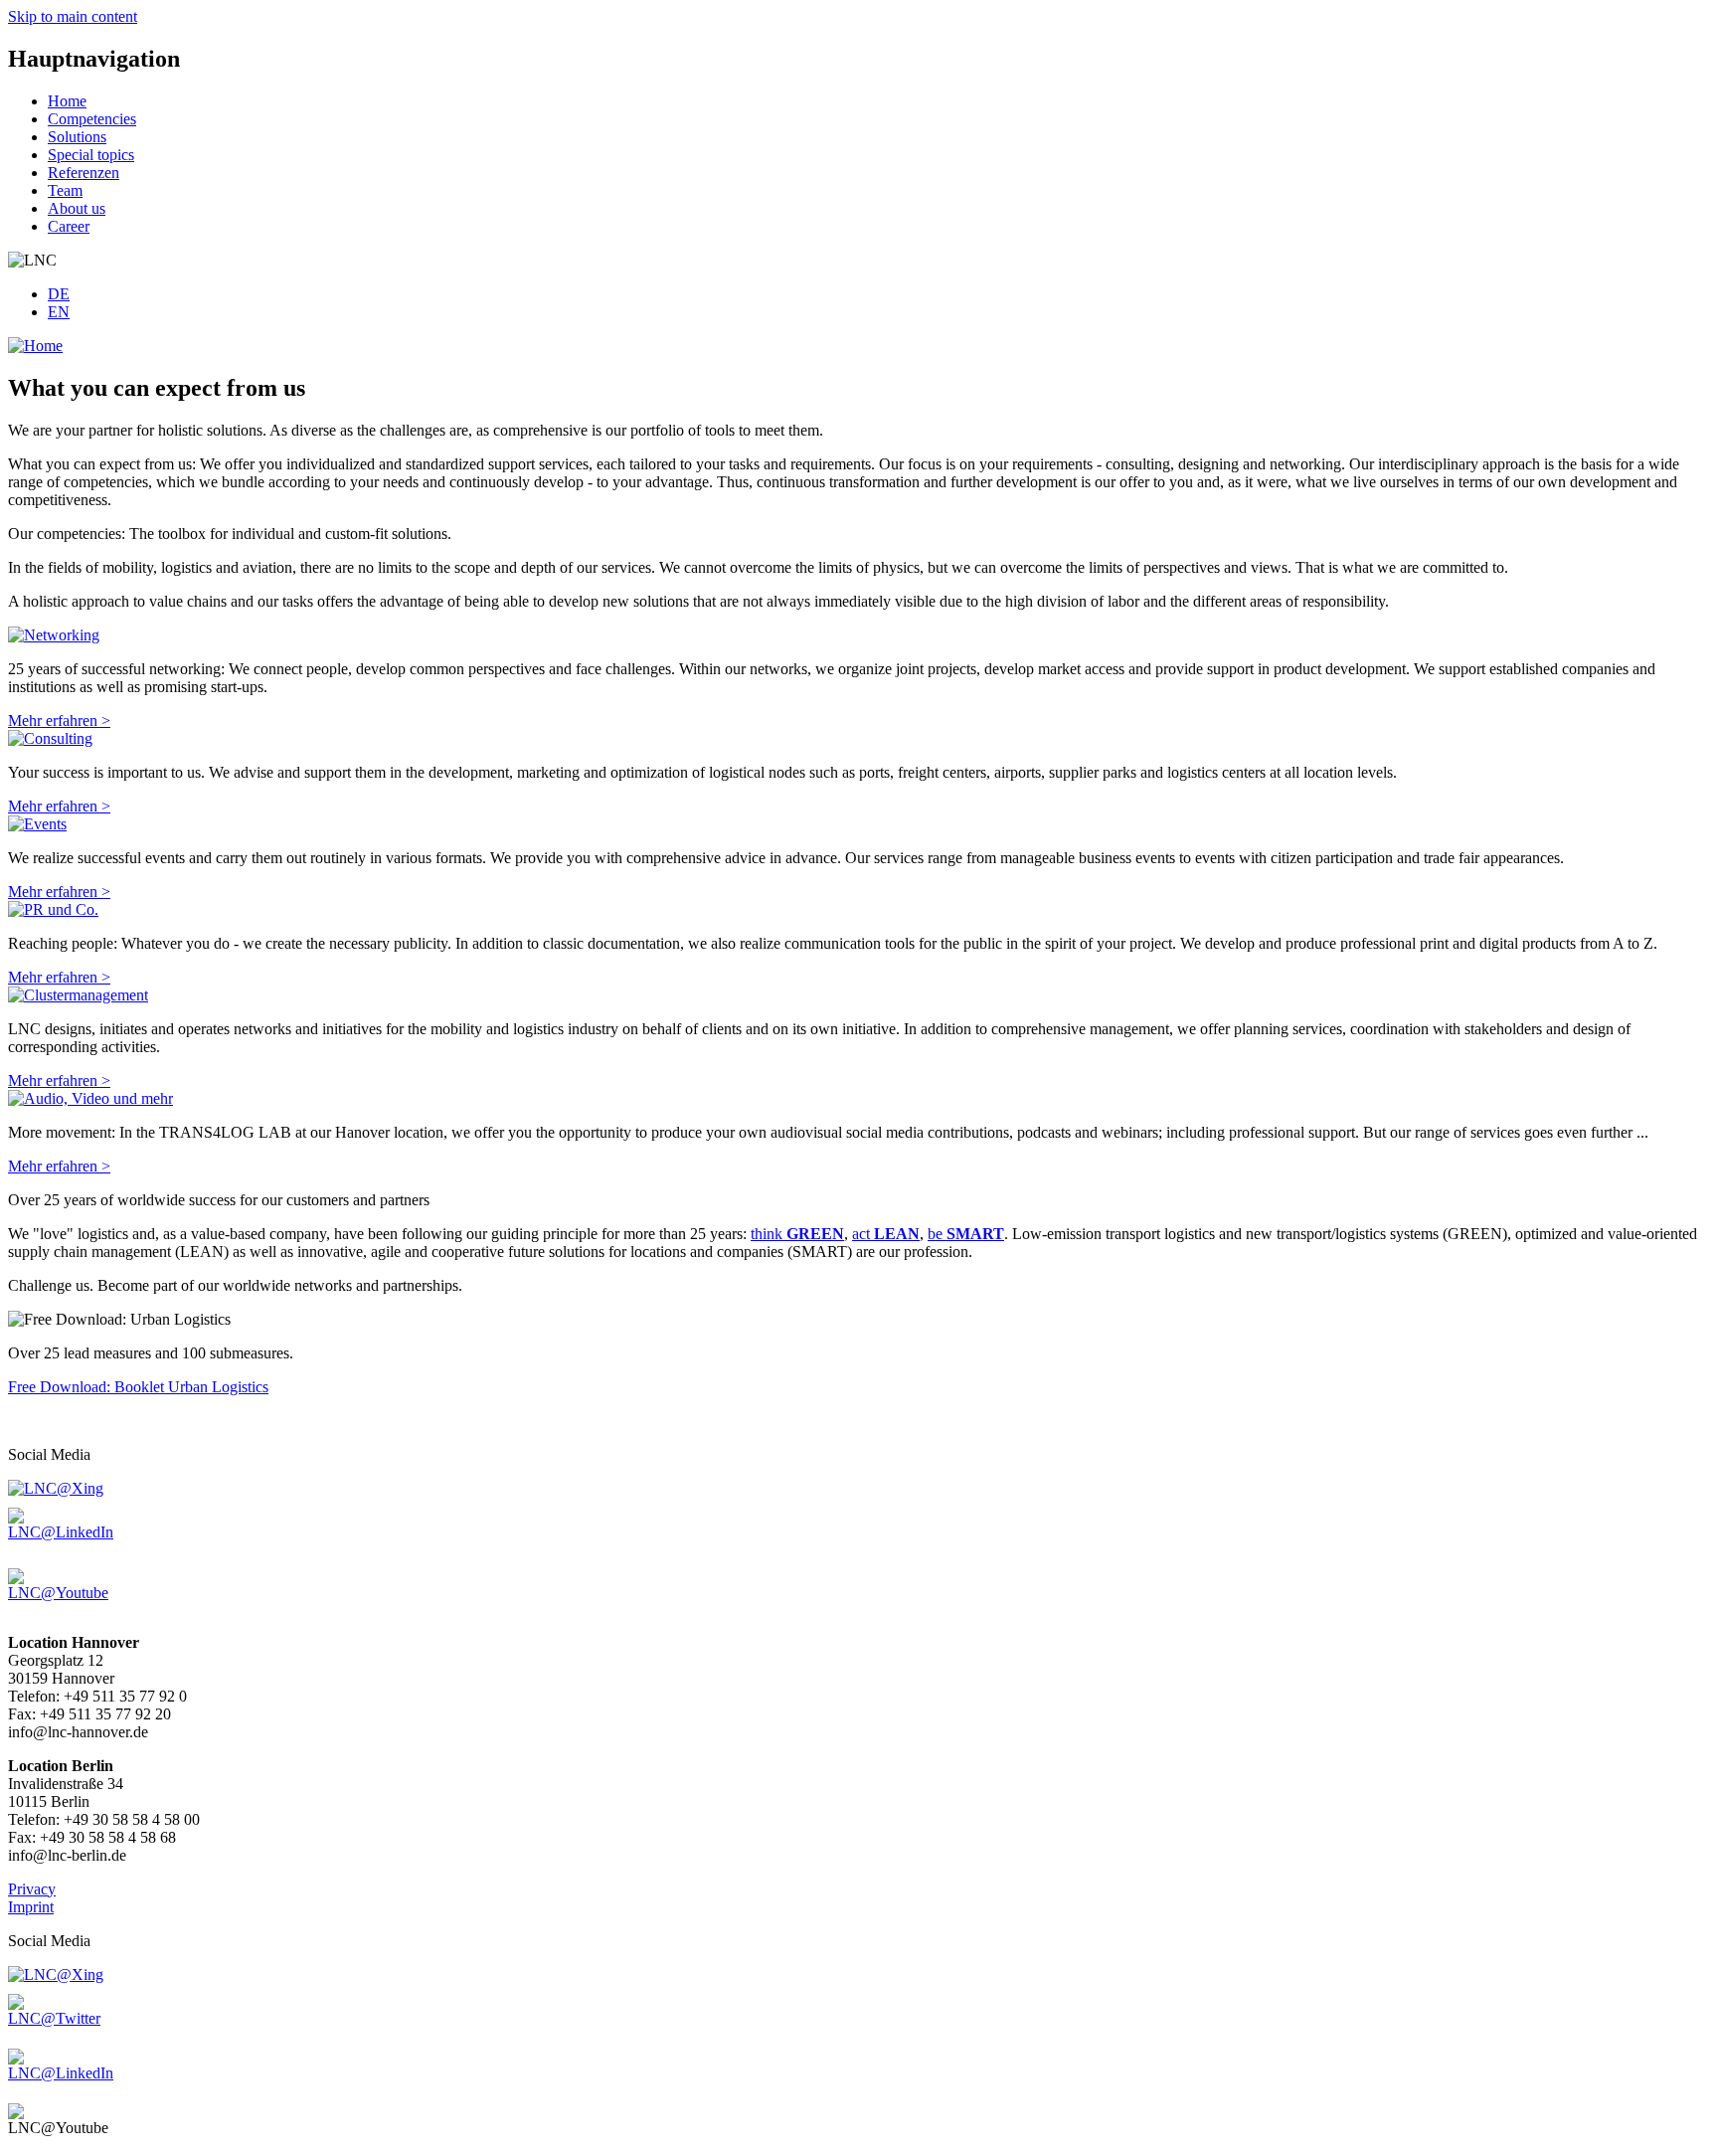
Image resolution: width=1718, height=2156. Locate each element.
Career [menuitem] (69, 226)
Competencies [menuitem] (92, 119)
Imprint (31, 1907)
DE (59, 294)
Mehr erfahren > (59, 720)
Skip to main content (73, 16)
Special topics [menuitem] (91, 155)
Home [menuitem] (67, 101)
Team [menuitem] (65, 190)
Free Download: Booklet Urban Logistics (138, 1387)
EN (59, 312)
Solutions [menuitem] (77, 137)
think (797, 1234)
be (966, 1234)
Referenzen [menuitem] (84, 173)
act (886, 1234)
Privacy (32, 1889)
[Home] (35, 346)
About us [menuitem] (77, 208)
